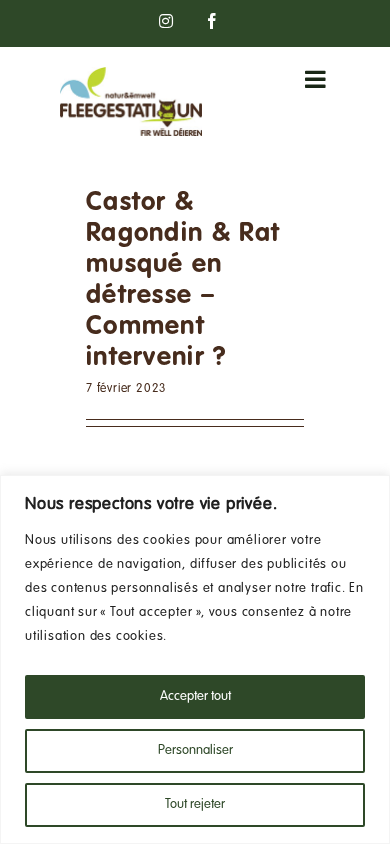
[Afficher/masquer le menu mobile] (317, 79)
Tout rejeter (195, 805)
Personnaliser (195, 751)
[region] (195, 659)
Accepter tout (195, 697)
